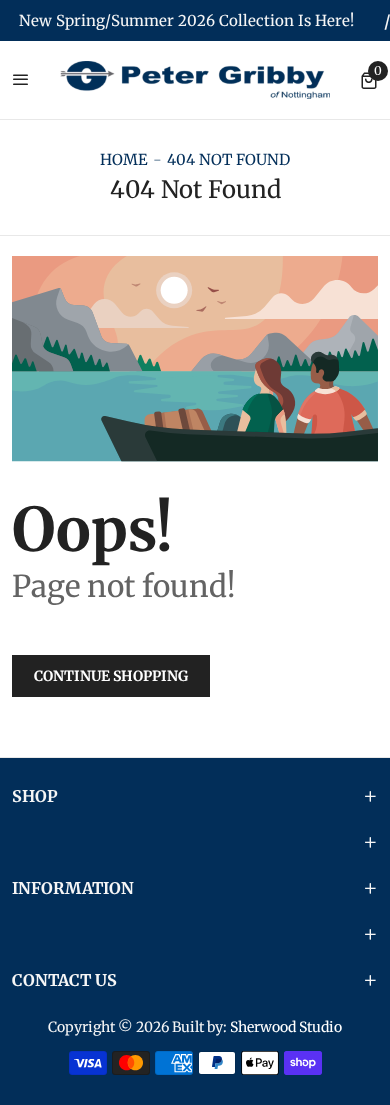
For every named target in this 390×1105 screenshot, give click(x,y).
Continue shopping (111, 676)
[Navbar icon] (21, 80)
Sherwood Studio (286, 1027)
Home (124, 159)
